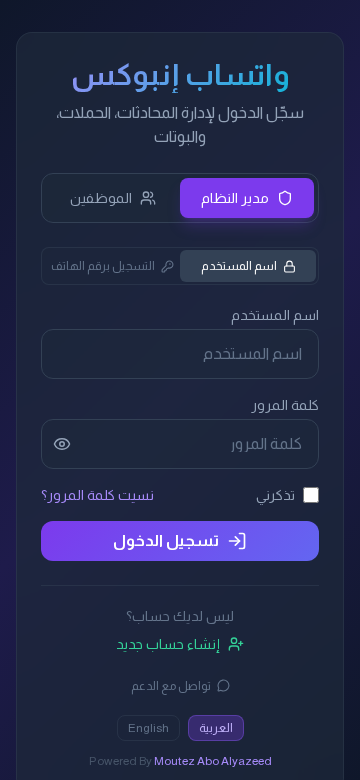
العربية (216, 728)
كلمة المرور (285, 405)
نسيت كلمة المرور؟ (97, 495)
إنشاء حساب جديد (168, 644)
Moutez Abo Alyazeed (213, 761)
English (148, 728)
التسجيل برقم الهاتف (103, 266)
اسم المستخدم (239, 266)
